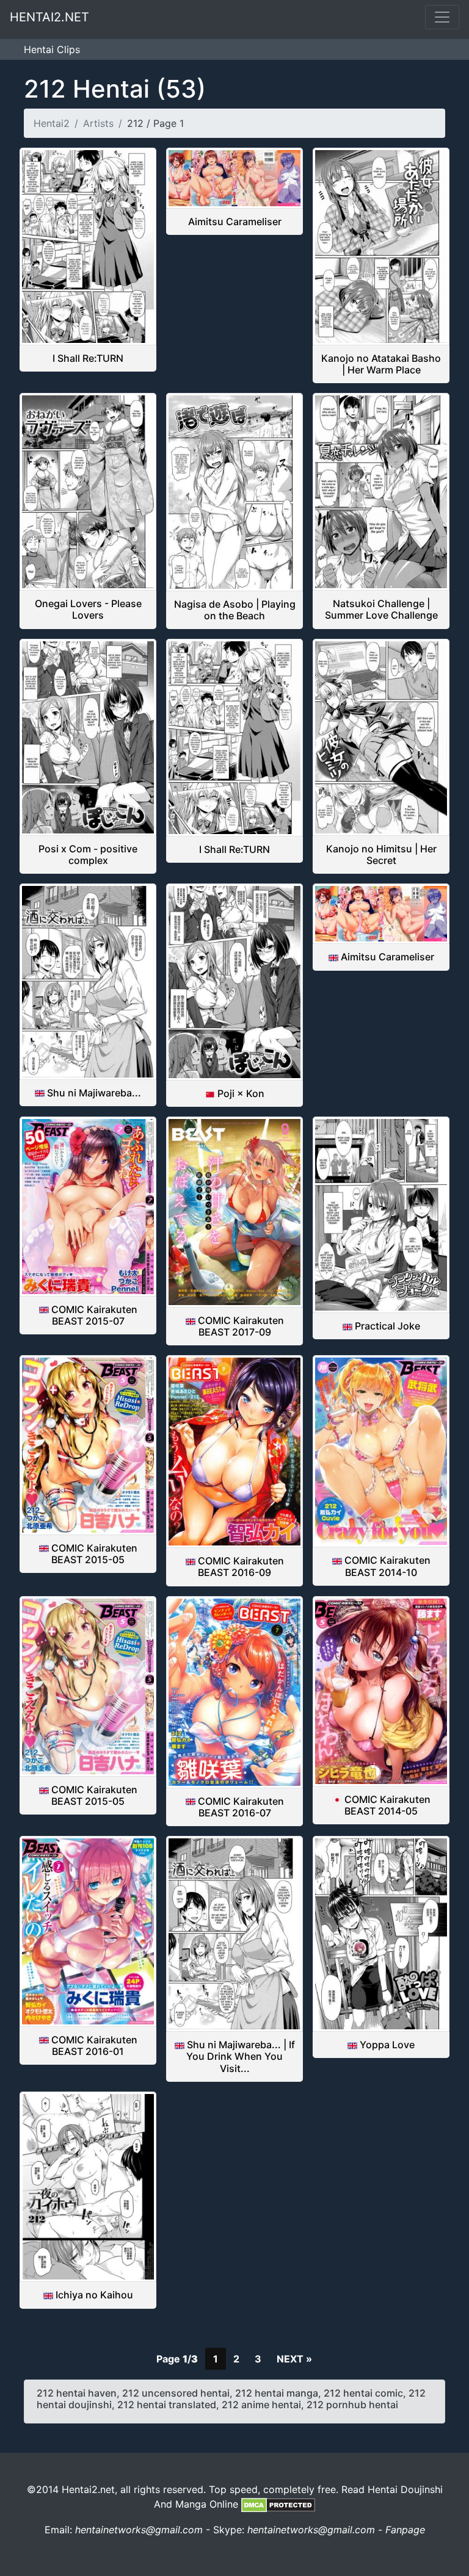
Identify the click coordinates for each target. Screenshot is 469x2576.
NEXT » (294, 2359)
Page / (177, 2359)
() (115, 89)
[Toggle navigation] (442, 17)
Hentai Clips (52, 49)
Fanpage (405, 2530)
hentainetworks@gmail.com (139, 2530)
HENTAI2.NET (49, 17)
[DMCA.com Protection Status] (278, 2504)
